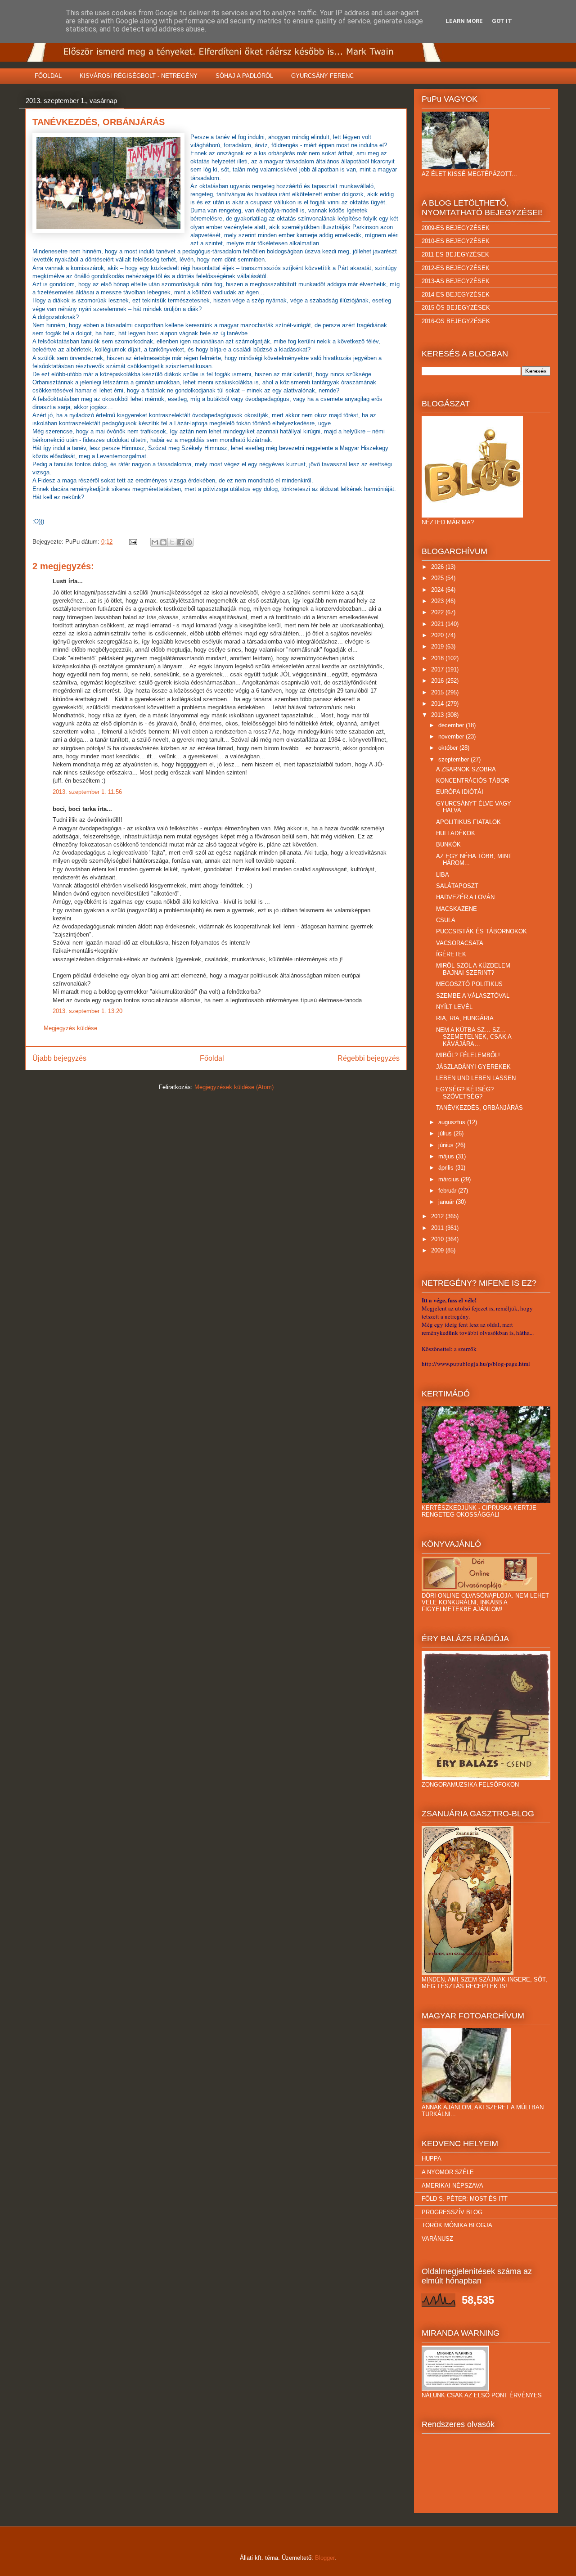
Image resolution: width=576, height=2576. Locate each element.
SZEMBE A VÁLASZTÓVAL (473, 996)
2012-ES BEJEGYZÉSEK (456, 268)
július (446, 1133)
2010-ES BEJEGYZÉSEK (456, 241)
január (447, 1202)
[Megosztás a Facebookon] (180, 542)
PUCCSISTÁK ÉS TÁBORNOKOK (481, 931)
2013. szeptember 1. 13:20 (88, 1011)
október (449, 748)
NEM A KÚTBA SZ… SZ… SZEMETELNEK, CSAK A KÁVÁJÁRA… (474, 1037)
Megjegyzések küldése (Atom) (234, 1087)
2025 (438, 578)
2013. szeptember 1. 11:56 (87, 792)
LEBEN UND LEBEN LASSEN (476, 1078)
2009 (438, 1250)
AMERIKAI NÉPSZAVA (452, 2186)
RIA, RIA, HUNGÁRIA (465, 1018)
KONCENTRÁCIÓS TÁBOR (472, 781)
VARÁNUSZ (437, 2239)
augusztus (453, 1122)
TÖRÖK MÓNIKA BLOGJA (457, 2225)
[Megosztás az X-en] (172, 542)
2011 (438, 1228)
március (450, 1179)
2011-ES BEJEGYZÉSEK (455, 254)
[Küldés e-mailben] (155, 542)
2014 (438, 704)
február (448, 1191)
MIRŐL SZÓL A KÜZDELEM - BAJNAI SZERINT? (475, 969)
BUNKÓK (448, 844)
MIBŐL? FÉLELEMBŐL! (468, 1055)
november (452, 736)
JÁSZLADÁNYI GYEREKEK (473, 1067)
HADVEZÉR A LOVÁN (465, 897)
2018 (438, 658)
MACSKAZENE (457, 909)
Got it (502, 21)
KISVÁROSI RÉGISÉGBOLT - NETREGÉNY (139, 76)
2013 (438, 715)
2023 (438, 601)
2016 (438, 681)
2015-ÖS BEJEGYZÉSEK (456, 308)
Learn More (464, 21)
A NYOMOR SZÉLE (448, 2172)
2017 (438, 669)
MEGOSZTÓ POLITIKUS (469, 984)
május (447, 1156)
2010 (438, 1239)
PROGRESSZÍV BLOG (452, 2212)
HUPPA (432, 2159)
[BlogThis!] (163, 542)
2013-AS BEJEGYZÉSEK (456, 281)
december (452, 725)
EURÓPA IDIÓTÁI (460, 792)
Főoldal (212, 1058)
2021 (438, 624)
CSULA (446, 920)
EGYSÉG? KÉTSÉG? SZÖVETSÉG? (465, 1093)
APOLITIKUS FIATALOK (468, 822)
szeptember (454, 759)
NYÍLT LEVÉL (454, 1007)
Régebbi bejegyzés (369, 1058)
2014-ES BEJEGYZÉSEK (456, 295)
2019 (438, 646)
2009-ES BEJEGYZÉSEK (456, 228)
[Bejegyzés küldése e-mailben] (133, 542)
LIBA (443, 875)
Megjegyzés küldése (70, 1028)
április (447, 1168)
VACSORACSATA (460, 943)
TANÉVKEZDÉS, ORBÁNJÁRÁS (479, 1108)
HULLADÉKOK (456, 833)
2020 (438, 635)
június (447, 1145)
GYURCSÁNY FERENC (322, 76)
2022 (438, 612)
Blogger (325, 2558)
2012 (438, 1216)
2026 (438, 567)
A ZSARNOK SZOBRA (466, 769)
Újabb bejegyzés (59, 1058)
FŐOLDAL (48, 76)
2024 (438, 590)
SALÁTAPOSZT (457, 886)
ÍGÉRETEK (451, 954)
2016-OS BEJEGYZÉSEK (456, 321)
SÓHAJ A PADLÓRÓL (244, 76)
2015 (438, 692)
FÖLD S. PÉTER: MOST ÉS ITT (465, 2199)
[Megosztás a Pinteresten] (189, 542)
